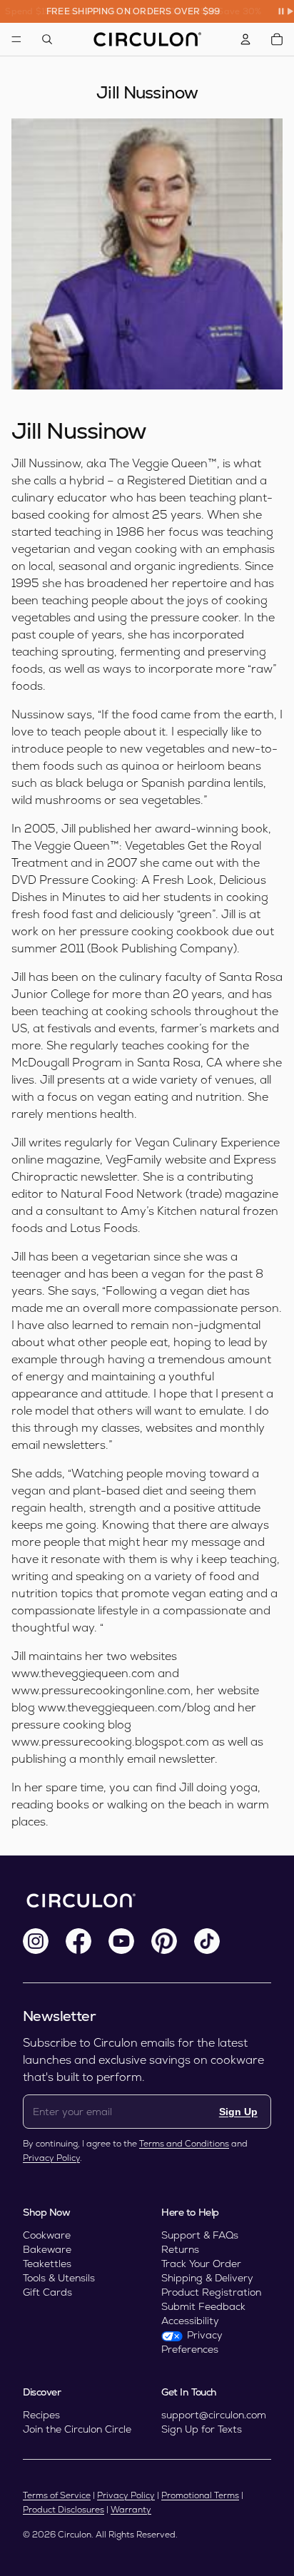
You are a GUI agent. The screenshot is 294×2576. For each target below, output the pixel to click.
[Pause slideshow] (285, 11)
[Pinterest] (164, 1941)
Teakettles (47, 2264)
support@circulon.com (214, 2415)
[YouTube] (121, 1941)
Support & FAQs (200, 2235)
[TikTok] (207, 1941)
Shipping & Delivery (207, 2278)
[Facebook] (78, 1941)
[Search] (47, 39)
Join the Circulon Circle (77, 2429)
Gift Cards (47, 2292)
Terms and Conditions (184, 2144)
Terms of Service (57, 2495)
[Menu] (16, 39)
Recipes (41, 2415)
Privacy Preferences (192, 2342)
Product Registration (211, 2292)
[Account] (245, 39)
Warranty (131, 2510)
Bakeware (47, 2249)
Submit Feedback (203, 2306)
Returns (180, 2249)
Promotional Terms (200, 2495)
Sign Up (238, 2112)
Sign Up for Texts (202, 2429)
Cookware (47, 2235)
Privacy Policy (51, 2158)
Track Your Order (201, 2264)
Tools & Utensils (59, 2278)
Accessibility (190, 2321)
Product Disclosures (64, 2510)
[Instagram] (36, 1941)
